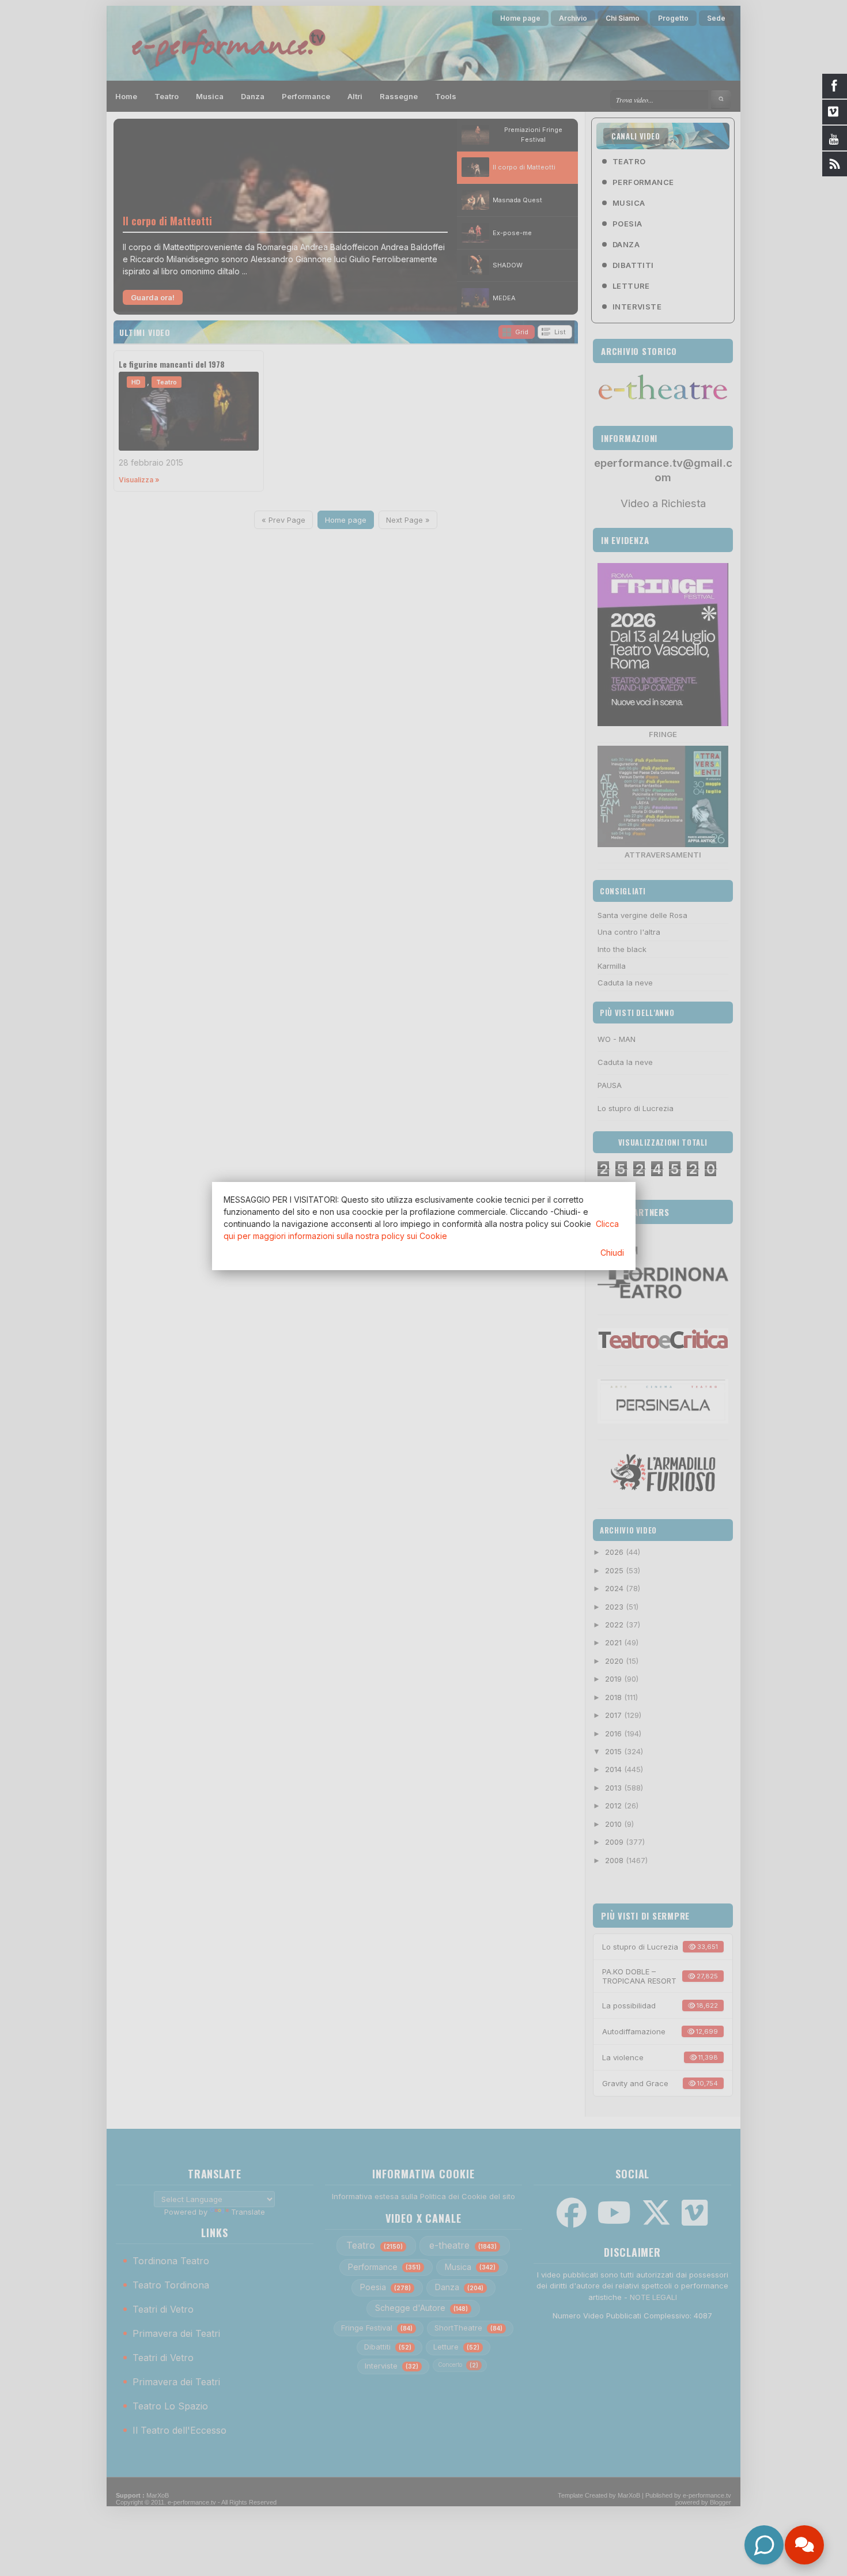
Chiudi (612, 1253)
